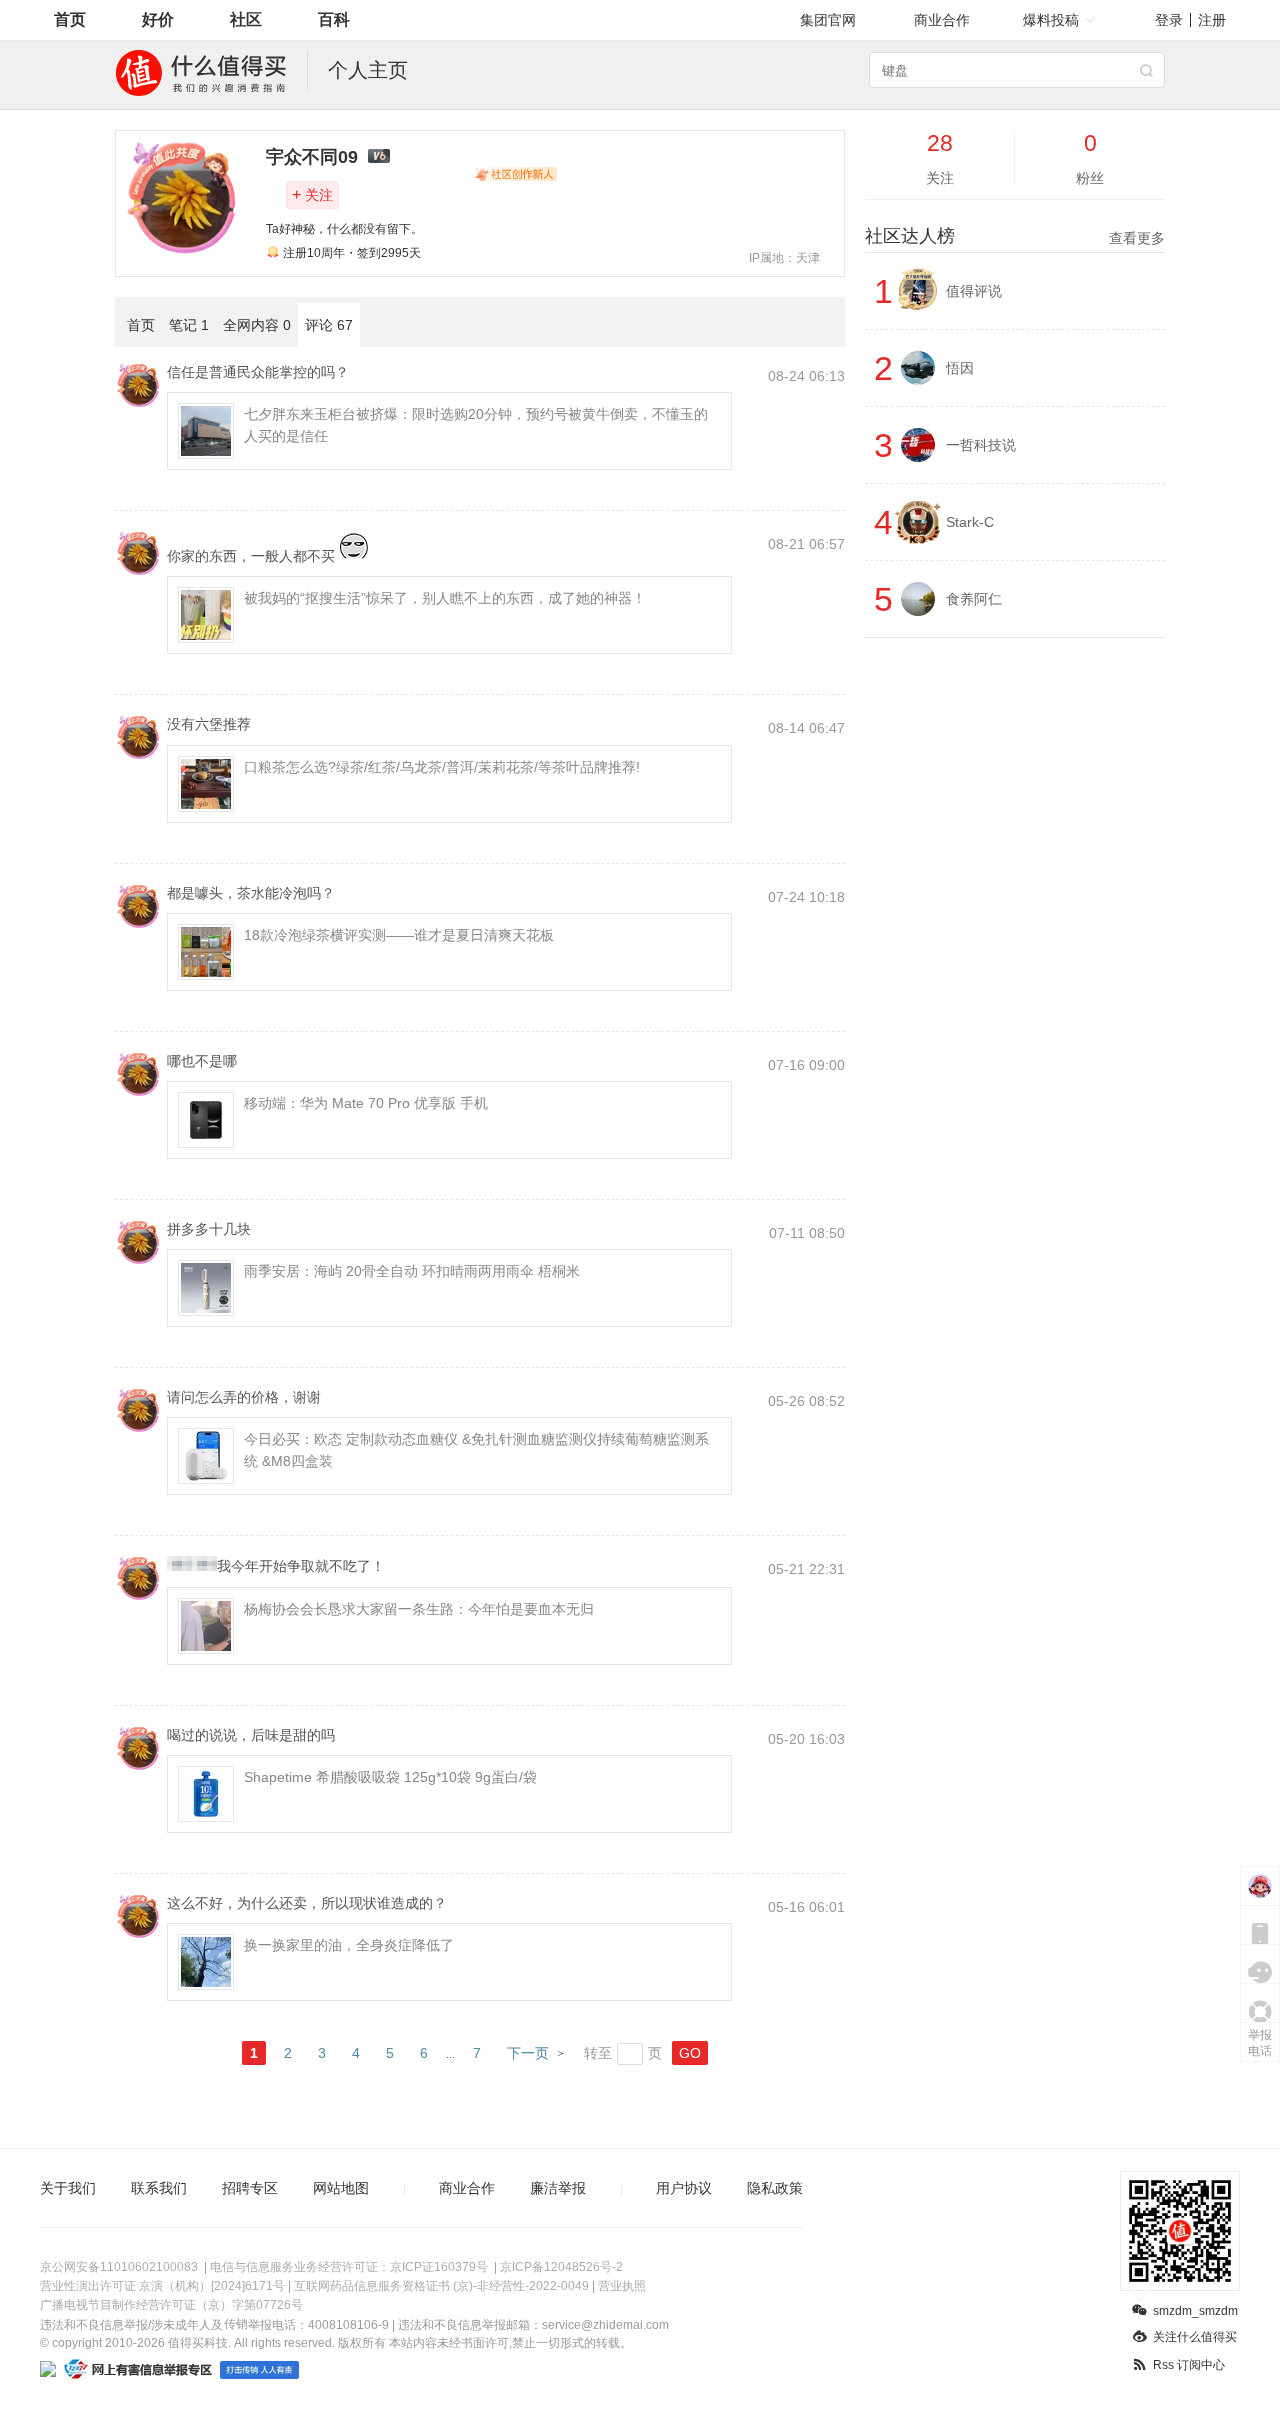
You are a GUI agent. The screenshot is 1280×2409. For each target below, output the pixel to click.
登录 (1169, 20)
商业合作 (942, 20)
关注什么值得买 (1195, 2337)
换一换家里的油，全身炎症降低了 (349, 1945)
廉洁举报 (558, 2188)
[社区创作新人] (516, 174)
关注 (312, 194)
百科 (334, 19)
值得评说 (974, 291)
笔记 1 (189, 325)
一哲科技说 (981, 445)
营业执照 (622, 2286)
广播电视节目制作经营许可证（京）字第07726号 (171, 2305)
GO (690, 2053)
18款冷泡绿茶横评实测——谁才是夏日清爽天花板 (399, 935)
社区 (246, 19)
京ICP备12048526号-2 (561, 2267)
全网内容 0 (257, 325)
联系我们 (159, 2188)
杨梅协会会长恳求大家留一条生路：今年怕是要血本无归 (419, 1609)
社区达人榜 (1015, 236)
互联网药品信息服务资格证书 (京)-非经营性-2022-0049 (441, 2286)
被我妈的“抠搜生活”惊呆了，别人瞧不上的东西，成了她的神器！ (445, 598)
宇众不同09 (312, 157)
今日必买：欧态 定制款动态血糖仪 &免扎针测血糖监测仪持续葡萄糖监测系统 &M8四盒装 (476, 1450)
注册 (1212, 20)
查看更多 (1137, 238)
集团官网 (828, 20)
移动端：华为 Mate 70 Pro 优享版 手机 (366, 1103)
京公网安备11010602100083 (119, 2267)
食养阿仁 (974, 599)
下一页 (528, 2053)
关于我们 (68, 2188)
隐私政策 (775, 2188)
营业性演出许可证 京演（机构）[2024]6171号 (162, 2286)
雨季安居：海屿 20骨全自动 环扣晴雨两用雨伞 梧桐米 (412, 1271)
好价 (158, 19)
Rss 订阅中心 (1189, 2365)
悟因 (960, 368)
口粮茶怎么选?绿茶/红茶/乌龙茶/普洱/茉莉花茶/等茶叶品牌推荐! (442, 767)
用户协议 (684, 2188)
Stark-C (970, 522)
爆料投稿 (1051, 20)
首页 (70, 19)
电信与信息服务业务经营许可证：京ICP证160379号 (349, 2267)
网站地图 (341, 2188)
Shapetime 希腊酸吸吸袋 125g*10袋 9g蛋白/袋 (390, 1777)
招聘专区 (250, 2188)
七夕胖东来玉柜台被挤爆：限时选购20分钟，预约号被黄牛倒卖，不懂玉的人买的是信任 (476, 425)
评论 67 (329, 325)
